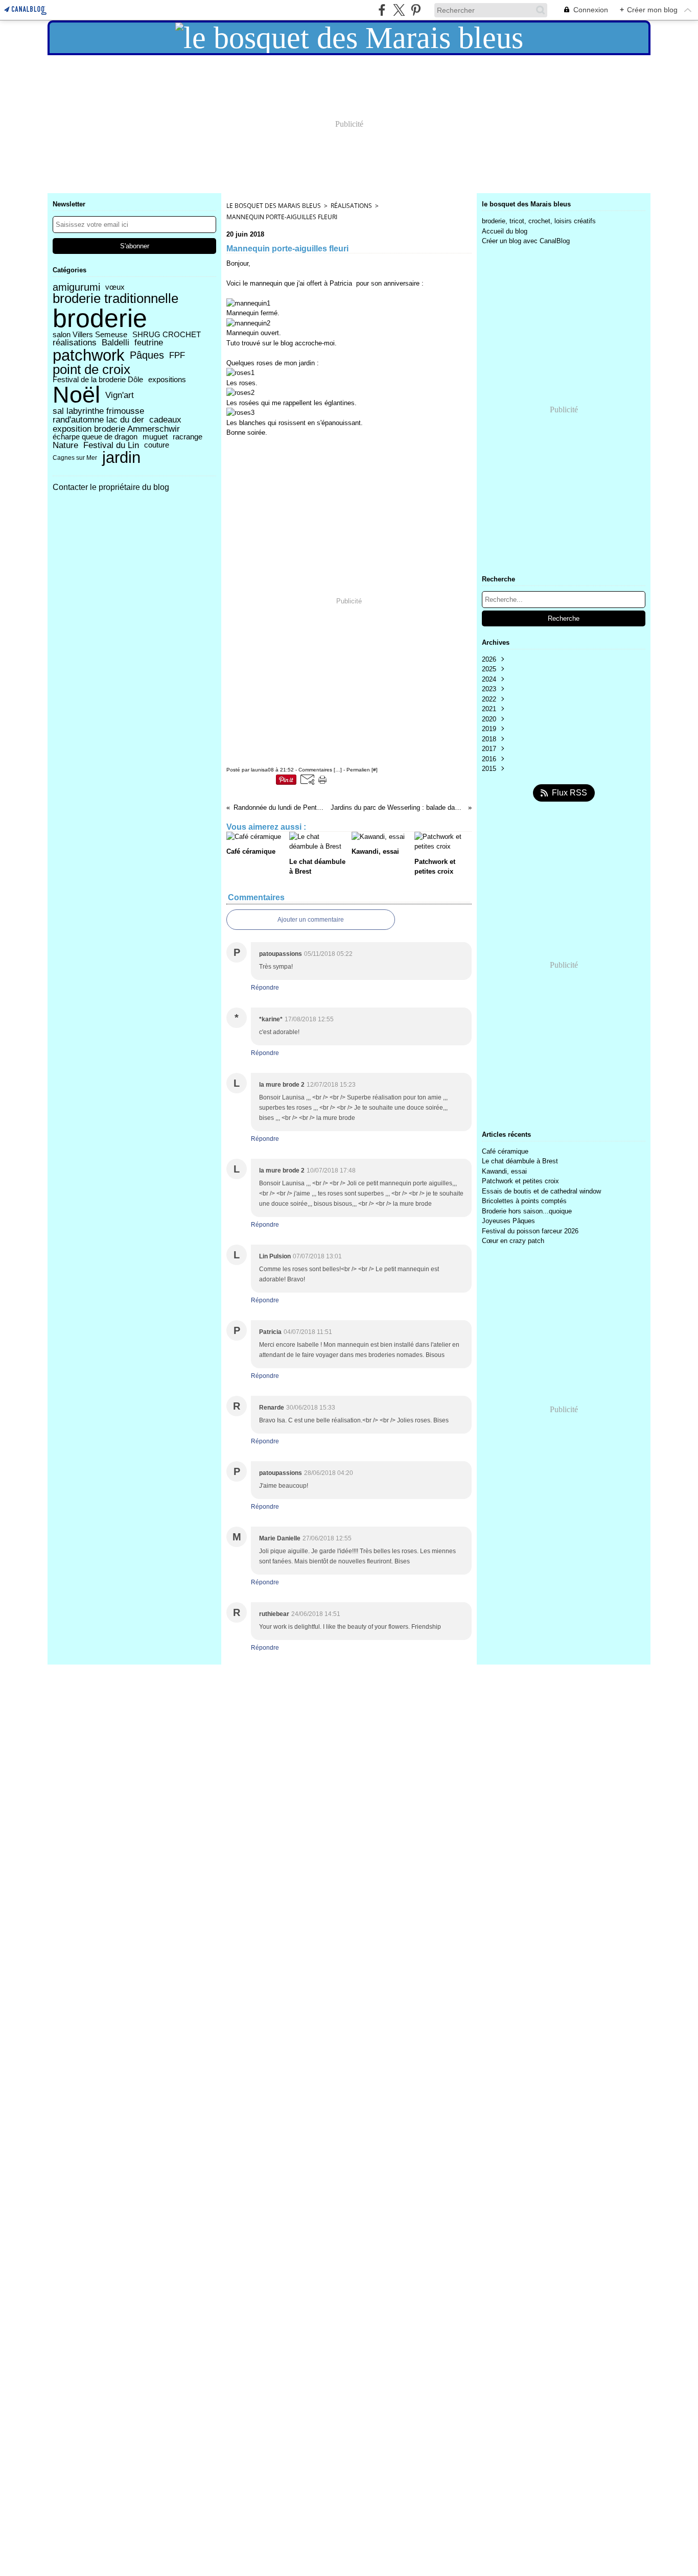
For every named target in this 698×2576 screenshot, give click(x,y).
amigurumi (76, 287)
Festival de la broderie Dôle (98, 380)
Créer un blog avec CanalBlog (526, 241)
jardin (121, 458)
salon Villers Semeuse (90, 335)
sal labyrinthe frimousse (98, 411)
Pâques (147, 355)
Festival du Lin (111, 445)
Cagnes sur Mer (75, 458)
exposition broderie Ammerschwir (116, 429)
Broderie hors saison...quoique (527, 1211)
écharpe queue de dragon (95, 437)
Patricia (341, 283)
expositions (167, 380)
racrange (188, 437)
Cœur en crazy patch (513, 1241)
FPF (177, 355)
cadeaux (165, 420)
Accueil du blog (505, 231)
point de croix (91, 370)
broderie (100, 318)
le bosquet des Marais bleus (274, 206)
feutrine (149, 343)
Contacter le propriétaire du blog (111, 487)
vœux (115, 287)
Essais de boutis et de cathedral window (541, 1191)
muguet (155, 437)
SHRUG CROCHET (167, 335)
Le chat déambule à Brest (520, 1161)
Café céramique (505, 1151)
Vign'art (120, 395)
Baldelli (115, 343)
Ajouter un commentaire (311, 920)
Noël (76, 395)
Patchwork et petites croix (520, 1181)
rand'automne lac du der (98, 420)
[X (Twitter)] (399, 10)
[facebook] (382, 10)
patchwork (89, 355)
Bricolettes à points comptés (524, 1201)
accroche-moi (315, 343)
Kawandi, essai (504, 1171)
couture (157, 445)
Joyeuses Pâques (508, 1221)
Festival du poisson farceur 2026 (530, 1231)
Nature (65, 445)
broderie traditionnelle (115, 299)
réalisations (75, 343)
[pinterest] (416, 10)
